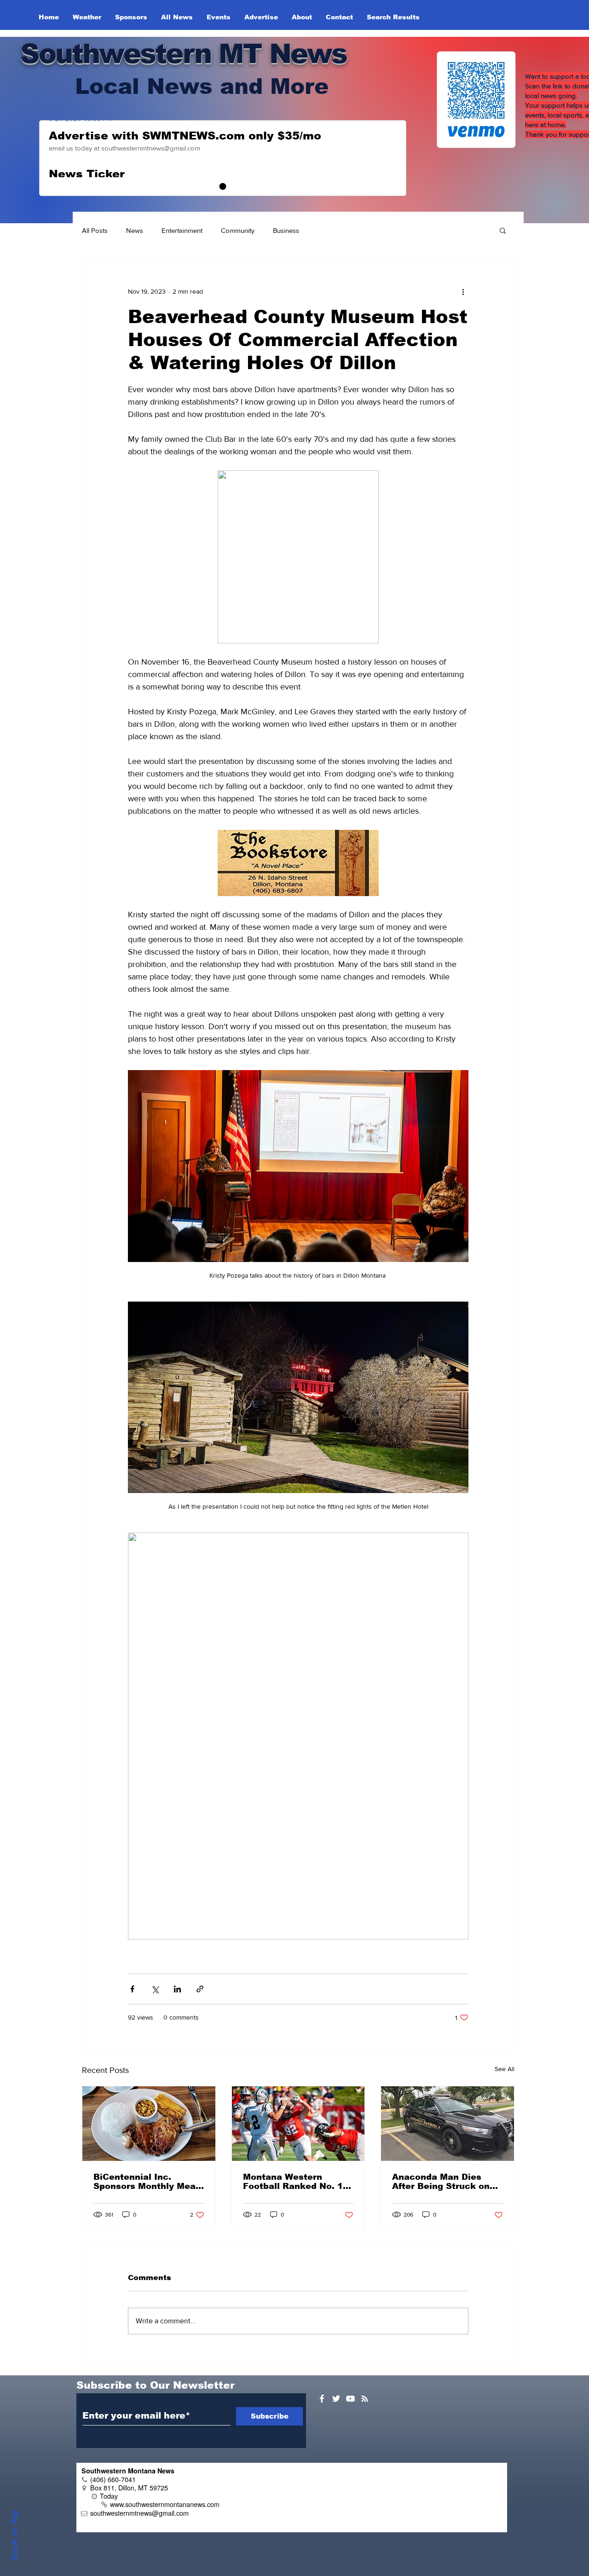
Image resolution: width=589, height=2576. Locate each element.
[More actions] (463, 291)
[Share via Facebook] (132, 1989)
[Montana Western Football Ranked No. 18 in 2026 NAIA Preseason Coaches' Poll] (298, 2124)
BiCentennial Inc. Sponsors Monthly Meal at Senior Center (146, 2182)
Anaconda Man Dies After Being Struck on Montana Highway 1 (441, 2182)
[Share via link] (200, 1989)
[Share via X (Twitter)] (155, 1989)
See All (505, 2069)
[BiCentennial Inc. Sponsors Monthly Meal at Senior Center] (149, 2124)
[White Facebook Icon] (322, 2399)
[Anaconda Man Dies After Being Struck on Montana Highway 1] (448, 2124)
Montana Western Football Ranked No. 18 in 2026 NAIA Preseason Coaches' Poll (297, 2182)
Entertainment (182, 230)
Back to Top (14, 2535)
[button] (503, 230)
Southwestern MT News (183, 54)
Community (238, 230)
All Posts (95, 230)
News (135, 230)
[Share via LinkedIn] (177, 1989)
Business (286, 230)
